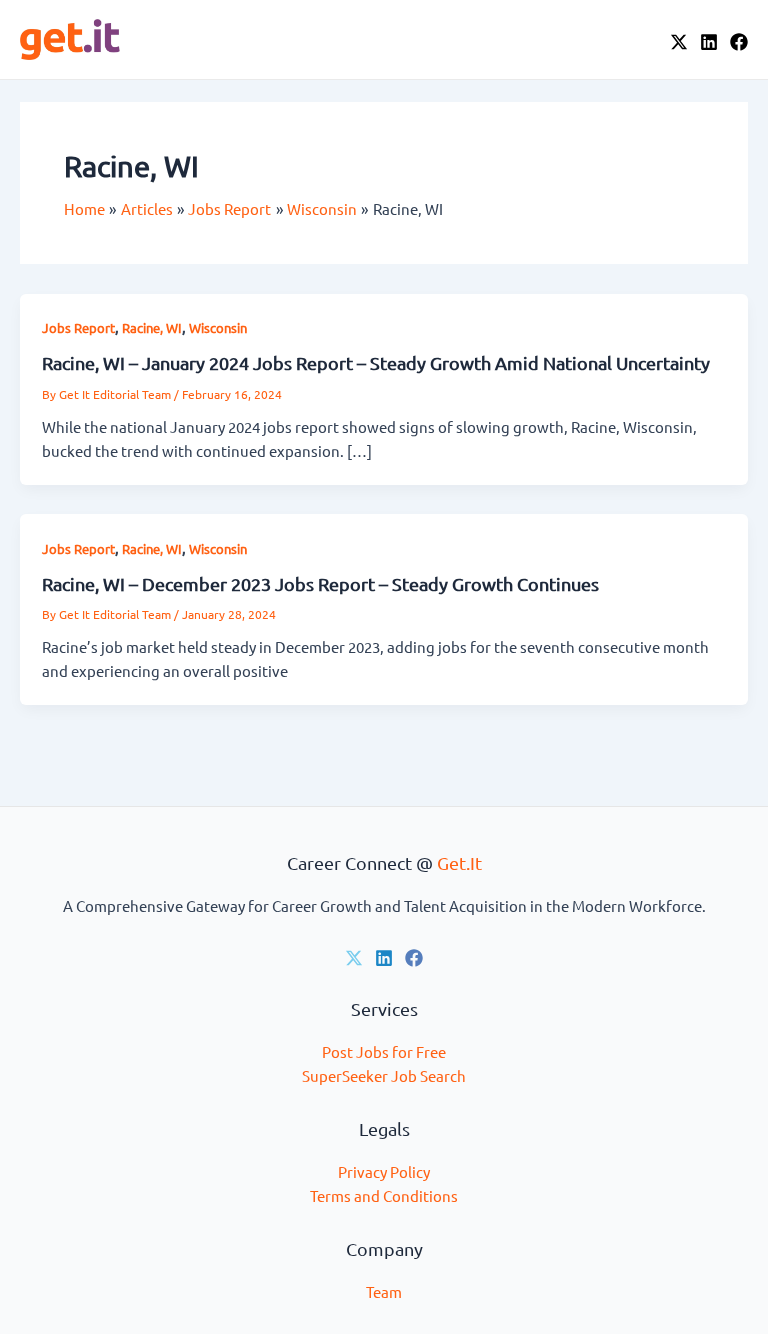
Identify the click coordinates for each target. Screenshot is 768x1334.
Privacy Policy (384, 1171)
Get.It (459, 862)
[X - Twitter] (679, 42)
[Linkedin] (384, 958)
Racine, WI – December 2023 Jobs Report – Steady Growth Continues (320, 583)
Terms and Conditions (384, 1195)
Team (384, 1291)
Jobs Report (78, 327)
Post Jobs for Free (384, 1051)
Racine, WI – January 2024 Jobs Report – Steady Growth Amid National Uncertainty (376, 362)
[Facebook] (739, 42)
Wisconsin (218, 327)
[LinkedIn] (709, 42)
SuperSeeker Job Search (384, 1075)
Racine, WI (152, 327)
